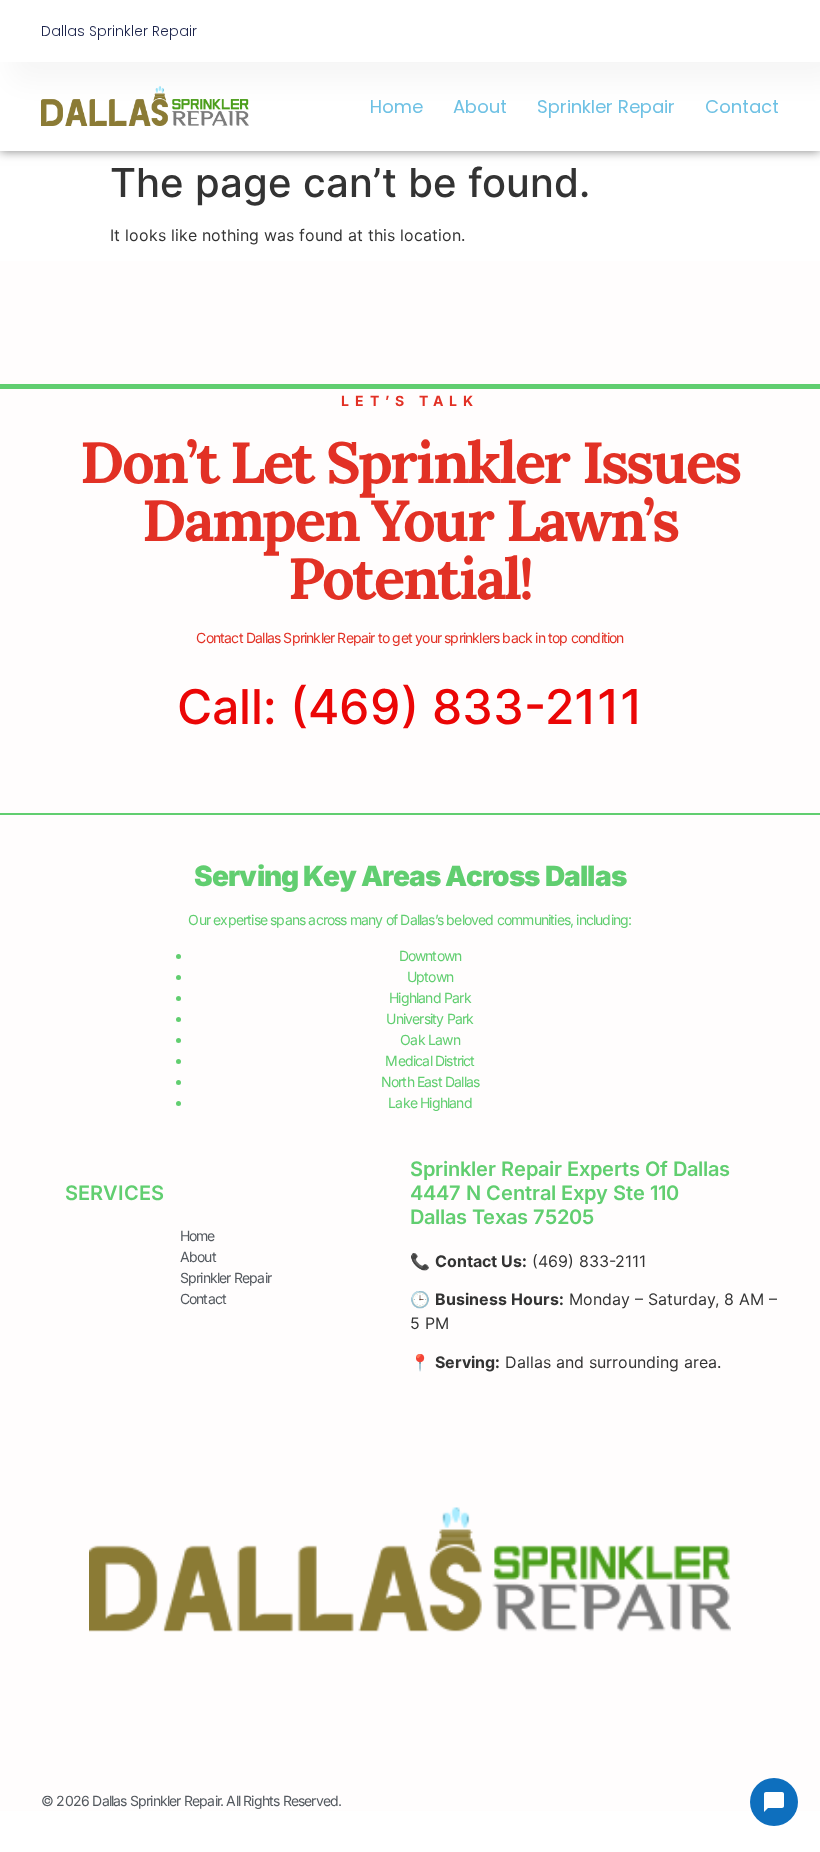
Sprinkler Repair (606, 106)
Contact (742, 106)
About (480, 106)
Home (396, 106)
